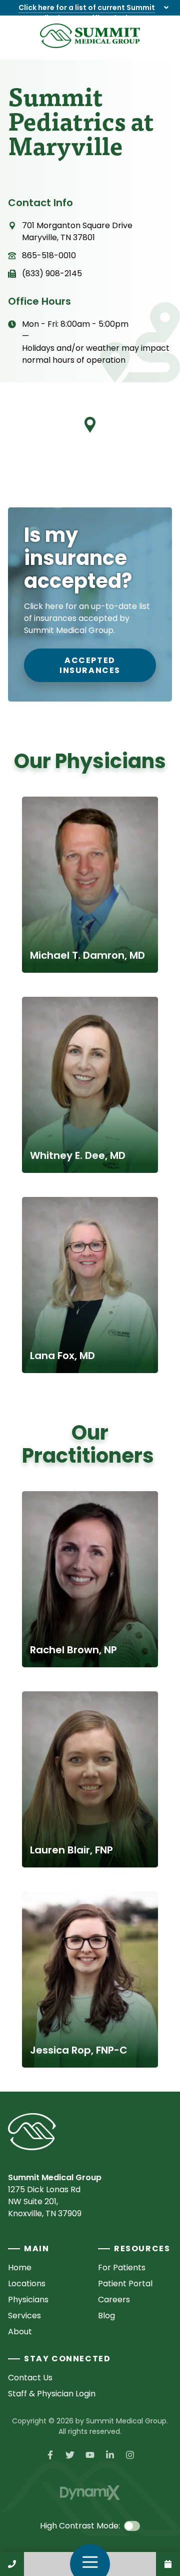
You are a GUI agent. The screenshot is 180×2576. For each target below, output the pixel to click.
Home (20, 2268)
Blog (106, 2316)
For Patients (122, 2268)
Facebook (50, 2455)
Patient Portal (125, 2284)
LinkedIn (110, 2455)
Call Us (12, 2564)
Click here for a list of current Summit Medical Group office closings (87, 13)
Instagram (130, 2455)
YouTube (90, 2455)
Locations (27, 2284)
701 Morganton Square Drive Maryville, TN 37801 (77, 231)
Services (24, 2316)
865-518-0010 (49, 255)
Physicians (28, 2300)
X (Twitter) (70, 2455)
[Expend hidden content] (166, 8)
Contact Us (168, 2564)
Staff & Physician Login (52, 2394)
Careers (114, 2300)
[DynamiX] (90, 2493)
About (20, 2332)
